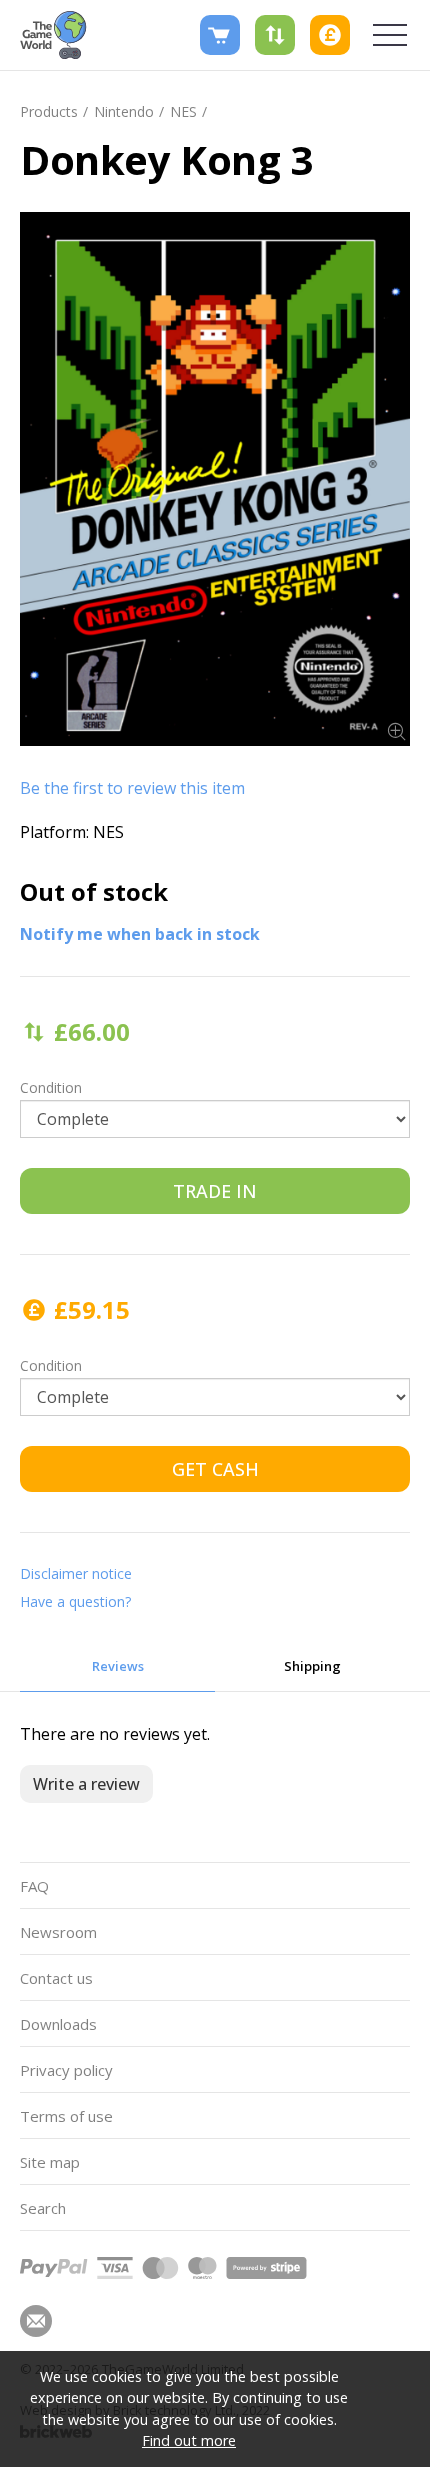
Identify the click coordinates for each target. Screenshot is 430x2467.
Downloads (58, 2024)
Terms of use (66, 2116)
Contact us (56, 1978)
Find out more (189, 2440)
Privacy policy (66, 2070)
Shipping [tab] (312, 1666)
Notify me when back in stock (140, 934)
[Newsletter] (36, 2321)
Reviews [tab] (118, 1666)
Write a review (86, 1784)
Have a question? (75, 1601)
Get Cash (215, 1469)
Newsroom (58, 1932)
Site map (50, 2162)
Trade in (215, 1191)
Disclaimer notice (76, 1573)
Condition (51, 1087)
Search (43, 2208)
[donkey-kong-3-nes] (215, 479)
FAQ (34, 1886)
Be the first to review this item (132, 788)
